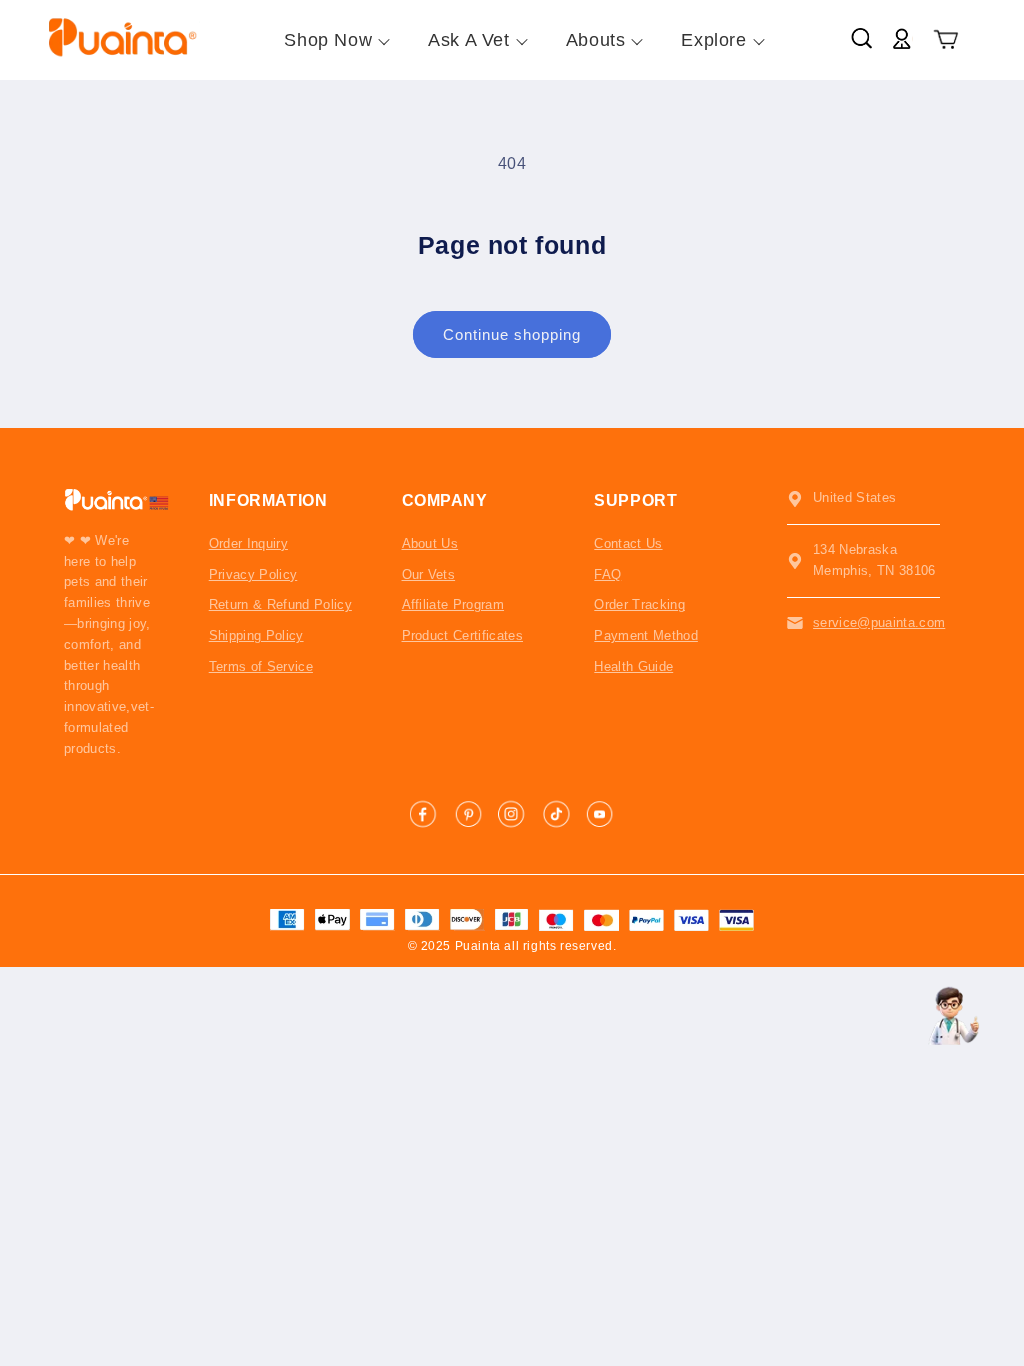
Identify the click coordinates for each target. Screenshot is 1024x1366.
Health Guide (633, 666)
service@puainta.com (879, 622)
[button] (946, 40)
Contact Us (628, 543)
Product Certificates (463, 635)
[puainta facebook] (424, 814)
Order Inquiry (248, 543)
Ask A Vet (468, 40)
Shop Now (328, 40)
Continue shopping (512, 334)
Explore (713, 40)
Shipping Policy (256, 635)
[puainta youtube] (600, 814)
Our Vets (429, 574)
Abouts (596, 40)
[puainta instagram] (512, 814)
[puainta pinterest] (468, 814)
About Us (430, 543)
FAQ (607, 574)
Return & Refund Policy (280, 604)
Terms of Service (261, 666)
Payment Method (646, 635)
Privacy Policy (253, 574)
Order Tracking (639, 604)
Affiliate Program (453, 604)
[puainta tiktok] (556, 814)
